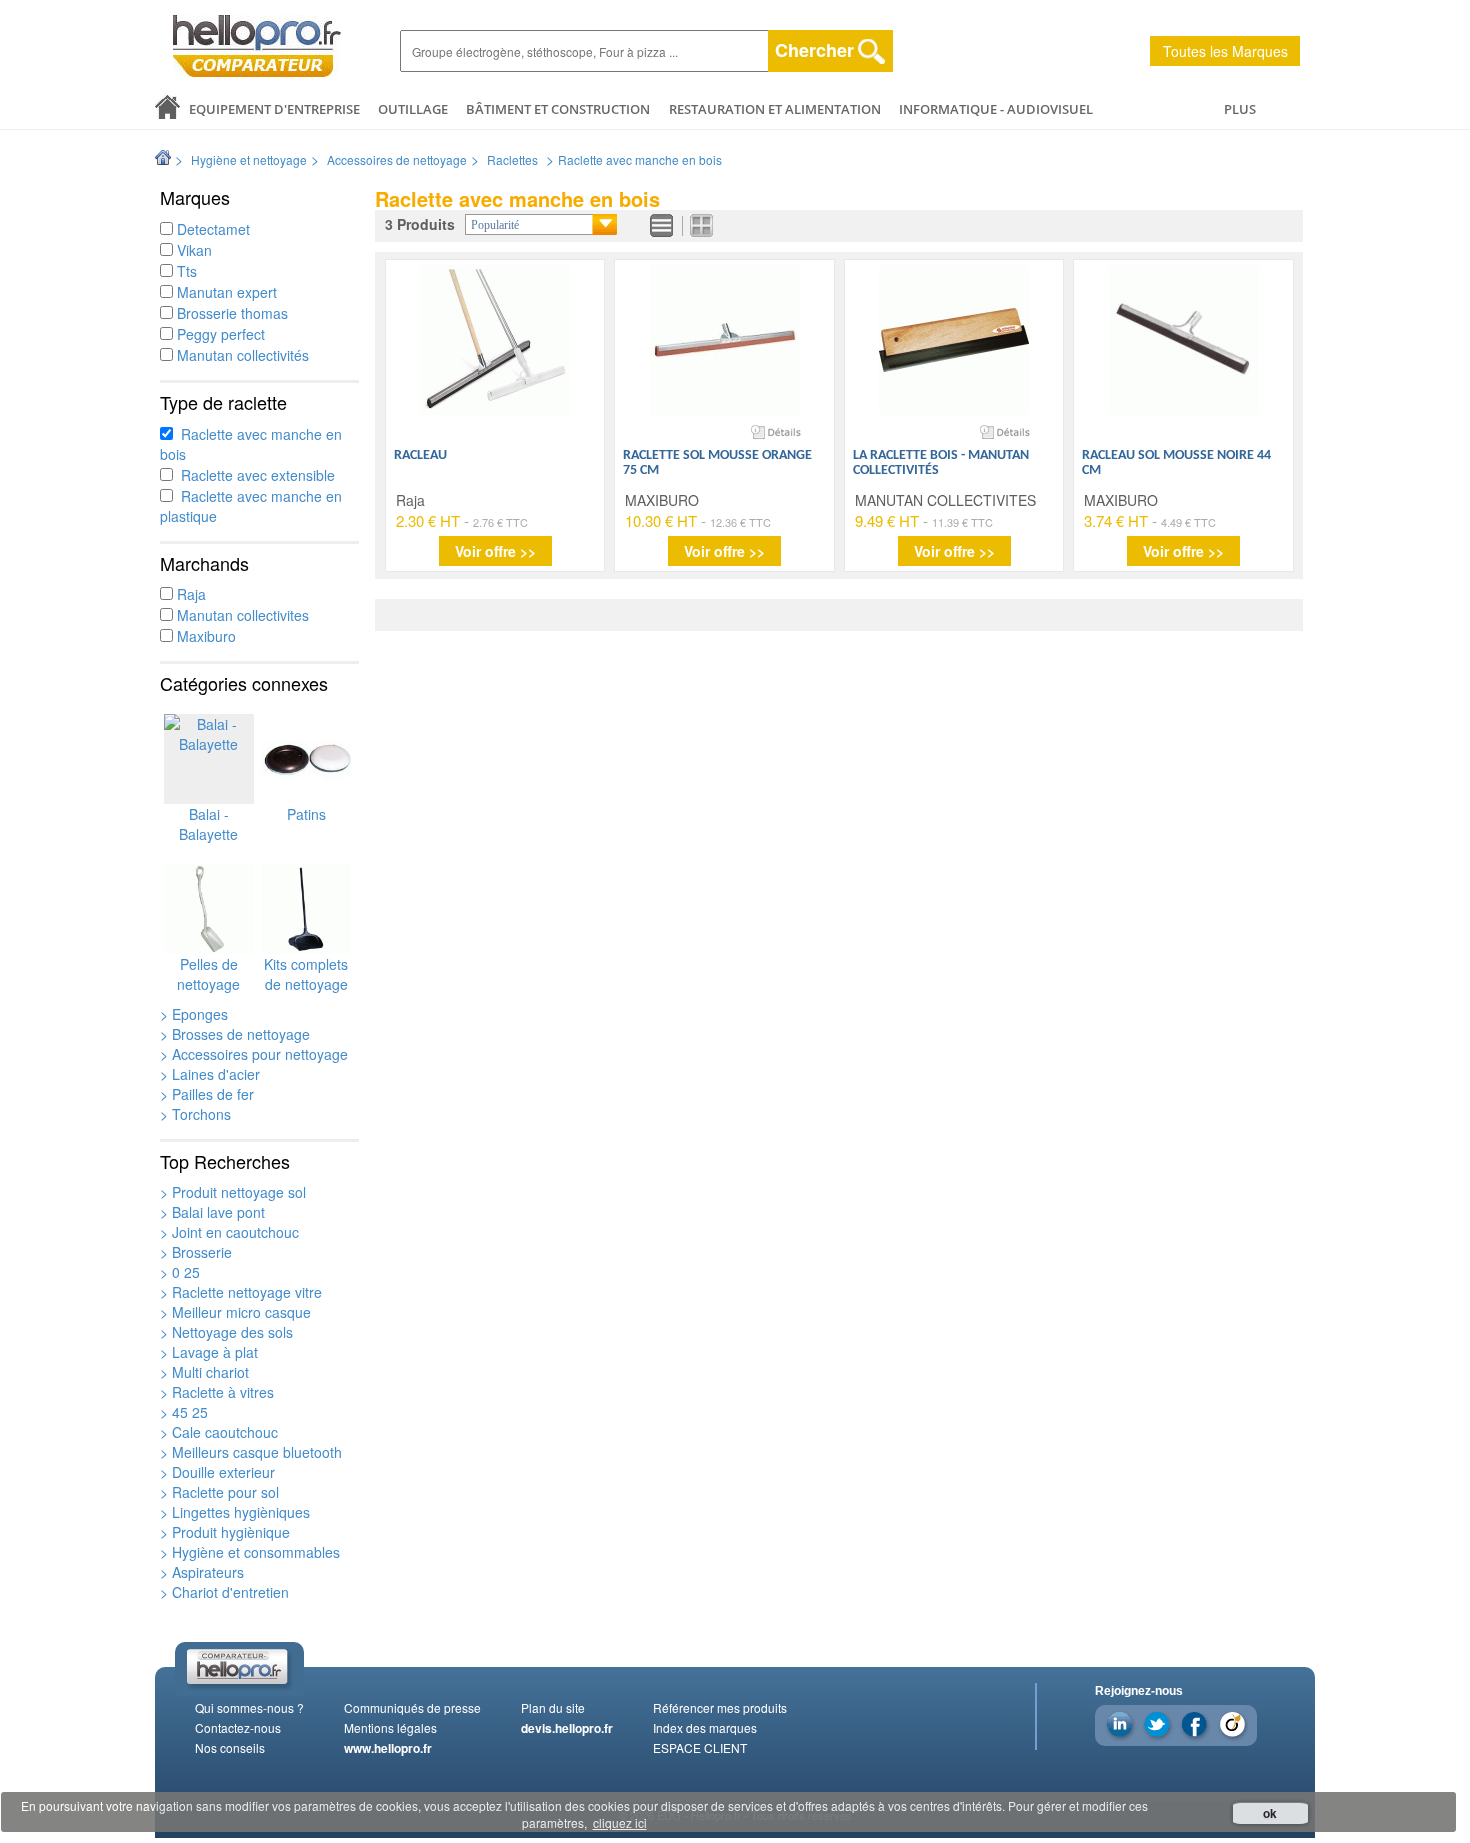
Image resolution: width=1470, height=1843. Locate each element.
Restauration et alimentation (775, 109)
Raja (189, 594)
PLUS (1240, 109)
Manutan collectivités (241, 355)
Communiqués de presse (412, 1707)
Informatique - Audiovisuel (996, 109)
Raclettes (512, 159)
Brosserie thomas (230, 313)
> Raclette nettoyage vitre (241, 1292)
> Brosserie (196, 1252)
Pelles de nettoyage (208, 974)
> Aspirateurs (202, 1572)
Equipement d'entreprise (274, 109)
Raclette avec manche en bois (640, 159)
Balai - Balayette (208, 824)
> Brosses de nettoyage (235, 1034)
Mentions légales (390, 1727)
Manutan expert (225, 292)
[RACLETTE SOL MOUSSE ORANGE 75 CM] (725, 340)
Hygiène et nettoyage (249, 159)
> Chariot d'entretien (224, 1592)
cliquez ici (620, 1822)
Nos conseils (230, 1747)
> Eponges (194, 1014)
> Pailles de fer (207, 1094)
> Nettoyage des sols (226, 1332)
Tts (185, 271)
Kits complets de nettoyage (306, 974)
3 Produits (420, 224)
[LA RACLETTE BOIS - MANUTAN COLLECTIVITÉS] (954, 340)
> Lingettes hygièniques (235, 1512)
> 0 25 (180, 1272)
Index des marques (705, 1727)
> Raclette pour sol (219, 1492)
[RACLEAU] (495, 340)
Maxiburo (204, 636)
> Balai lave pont (212, 1212)
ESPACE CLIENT (700, 1747)
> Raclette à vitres (217, 1392)
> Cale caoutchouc (219, 1432)
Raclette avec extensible (254, 475)
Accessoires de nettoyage (397, 159)
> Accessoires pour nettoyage (254, 1054)
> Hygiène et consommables (250, 1552)
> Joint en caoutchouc (229, 1232)
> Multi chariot (204, 1372)
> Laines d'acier (210, 1074)
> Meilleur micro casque (235, 1312)
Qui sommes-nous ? (249, 1707)
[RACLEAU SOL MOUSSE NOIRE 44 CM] (1184, 340)
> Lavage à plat (209, 1352)
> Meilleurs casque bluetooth (251, 1452)
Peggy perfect (219, 334)
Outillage (413, 109)
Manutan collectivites (241, 615)
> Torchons (195, 1114)
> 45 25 (184, 1412)
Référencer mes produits (720, 1707)
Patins (306, 814)
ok (1270, 1813)
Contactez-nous (238, 1727)
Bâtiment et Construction (558, 109)
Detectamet (211, 229)
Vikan (192, 250)
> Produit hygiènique (225, 1532)
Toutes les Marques (1225, 51)
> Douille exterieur (217, 1472)
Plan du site (553, 1707)
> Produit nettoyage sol (233, 1192)
